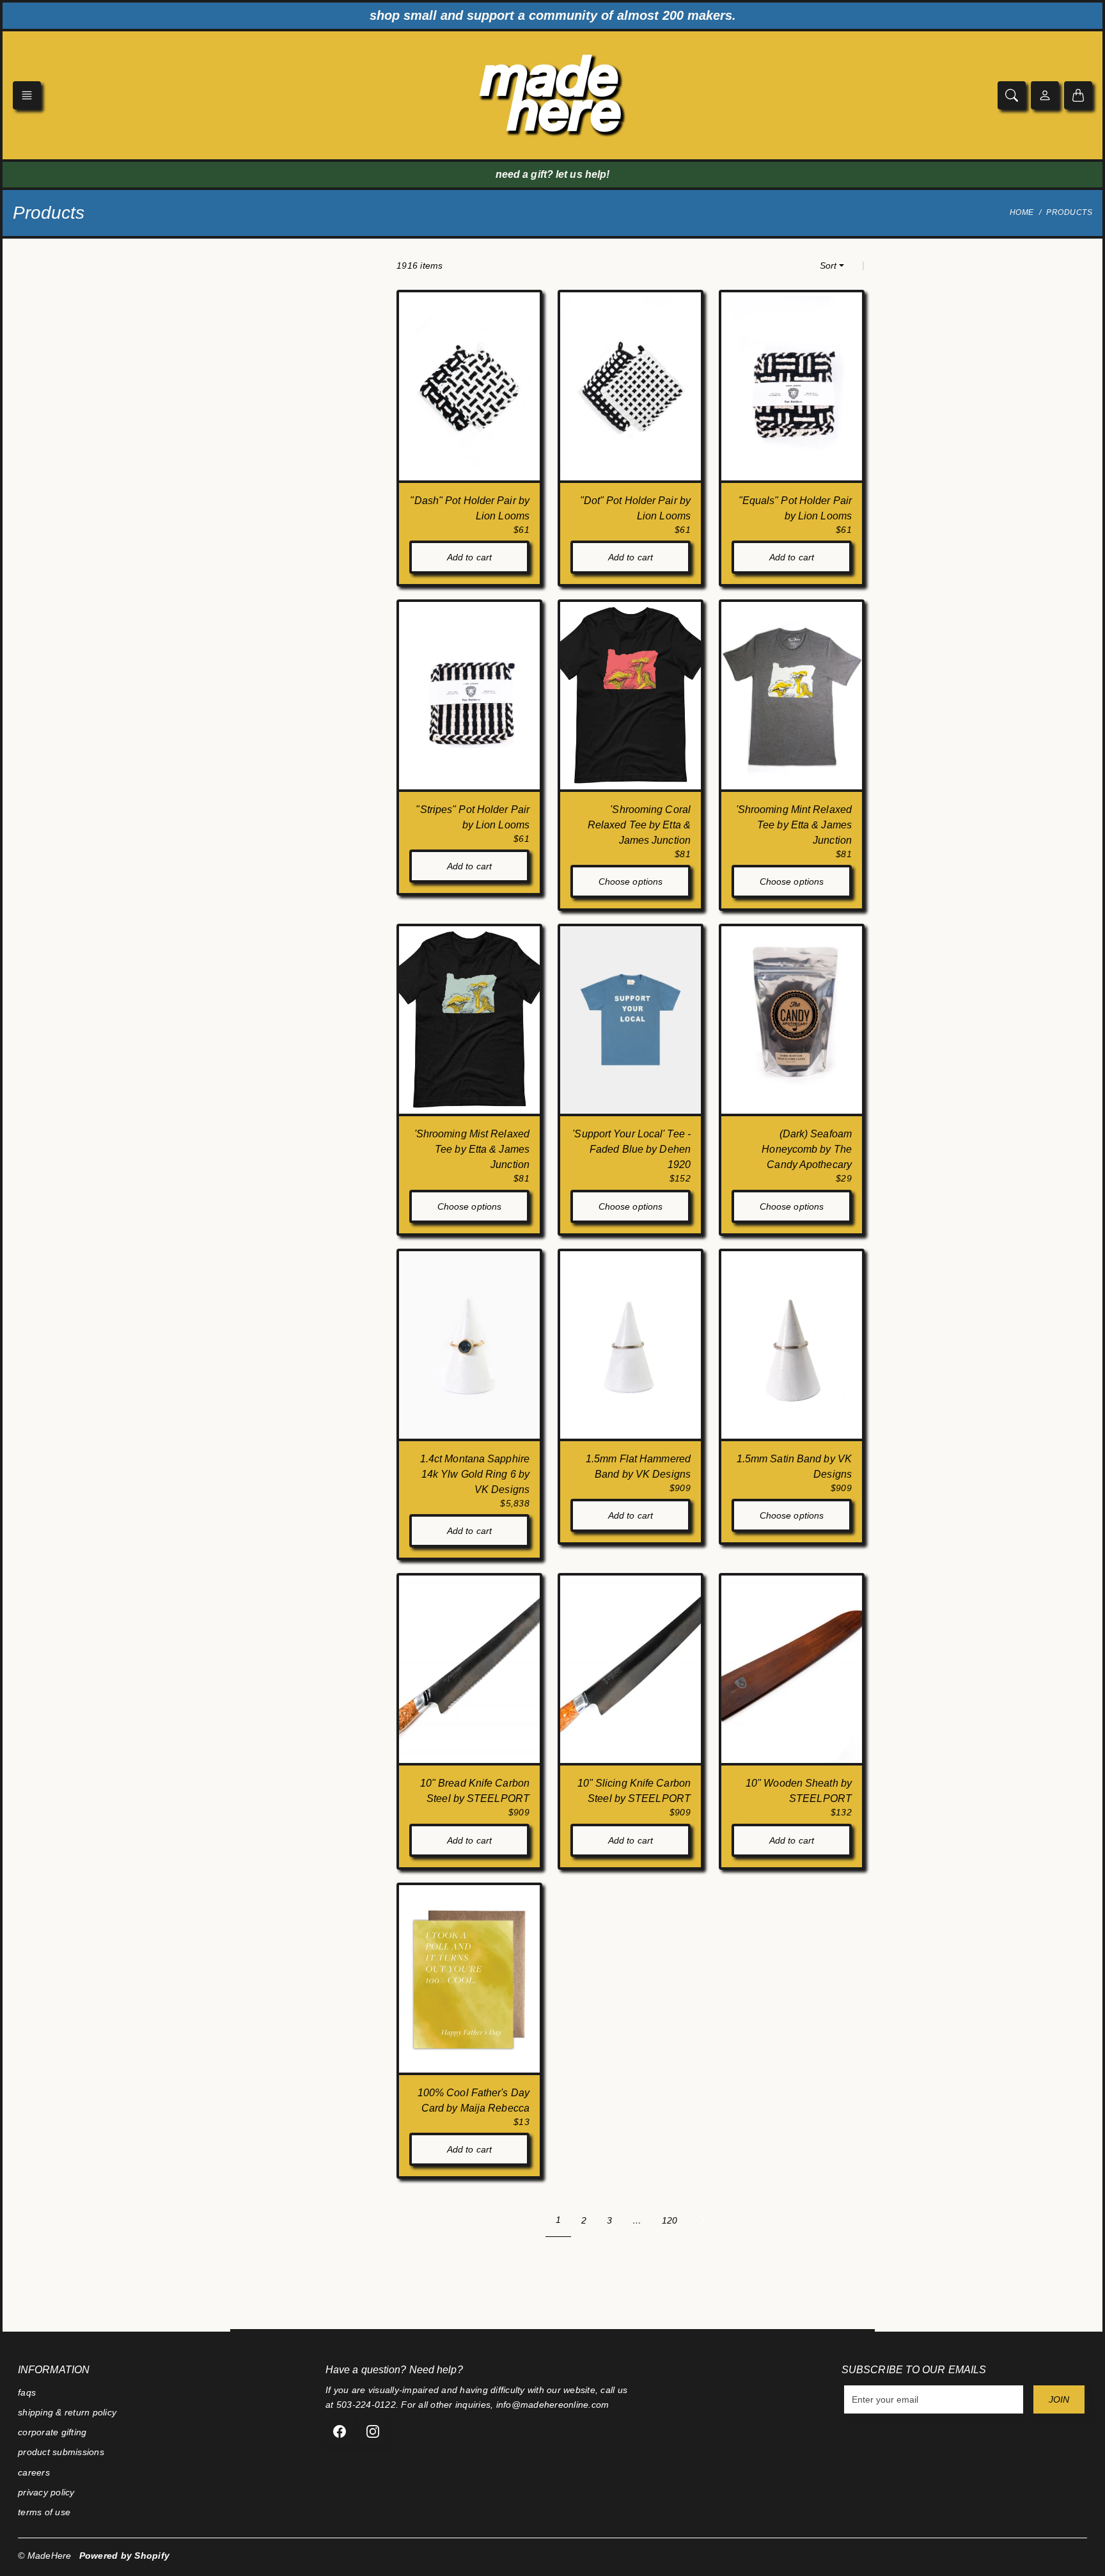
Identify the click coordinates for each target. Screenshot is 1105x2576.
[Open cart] (1078, 95)
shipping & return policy (67, 2412)
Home (1022, 212)
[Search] (1012, 95)
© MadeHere (45, 2556)
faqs (27, 2392)
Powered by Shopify (125, 2556)
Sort (828, 265)
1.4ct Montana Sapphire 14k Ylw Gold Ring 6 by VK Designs (475, 1474)
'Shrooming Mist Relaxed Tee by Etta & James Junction (472, 1149)
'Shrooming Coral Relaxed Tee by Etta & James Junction (639, 825)
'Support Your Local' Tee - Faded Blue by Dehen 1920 (631, 1149)
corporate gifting (52, 2432)
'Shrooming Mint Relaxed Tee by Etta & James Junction (794, 825)
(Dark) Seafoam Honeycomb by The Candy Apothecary (807, 1149)
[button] (27, 95)
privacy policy (46, 2492)
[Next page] (701, 2220)
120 (670, 2220)
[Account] (1045, 95)
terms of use (44, 2512)
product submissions (61, 2452)
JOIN (1059, 2399)
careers (34, 2472)
